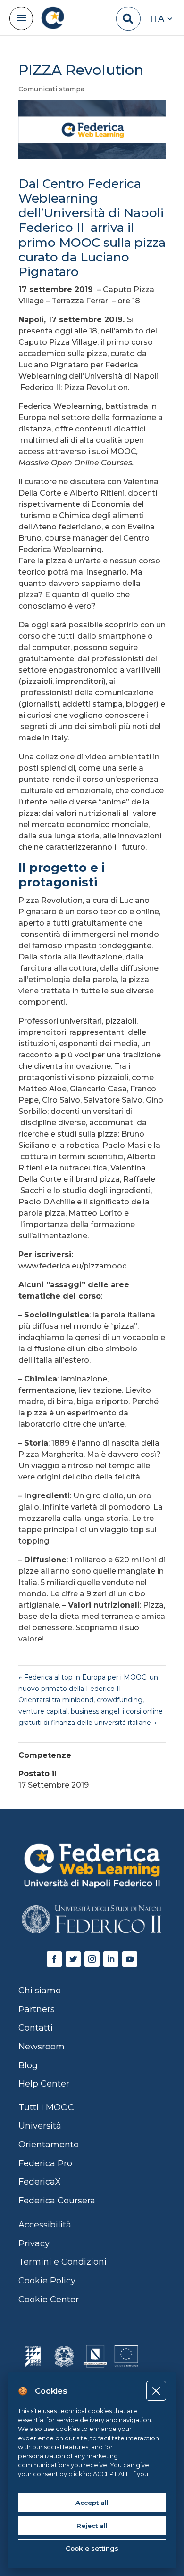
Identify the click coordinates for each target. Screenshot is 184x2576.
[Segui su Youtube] (130, 1959)
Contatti (36, 2028)
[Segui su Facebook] (54, 1959)
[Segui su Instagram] (92, 1959)
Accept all (92, 2503)
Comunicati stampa (51, 89)
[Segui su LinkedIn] (111, 1959)
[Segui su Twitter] (73, 1959)
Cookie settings (92, 2548)
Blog (28, 2065)
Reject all (92, 2526)
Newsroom (42, 2047)
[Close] (156, 2391)
